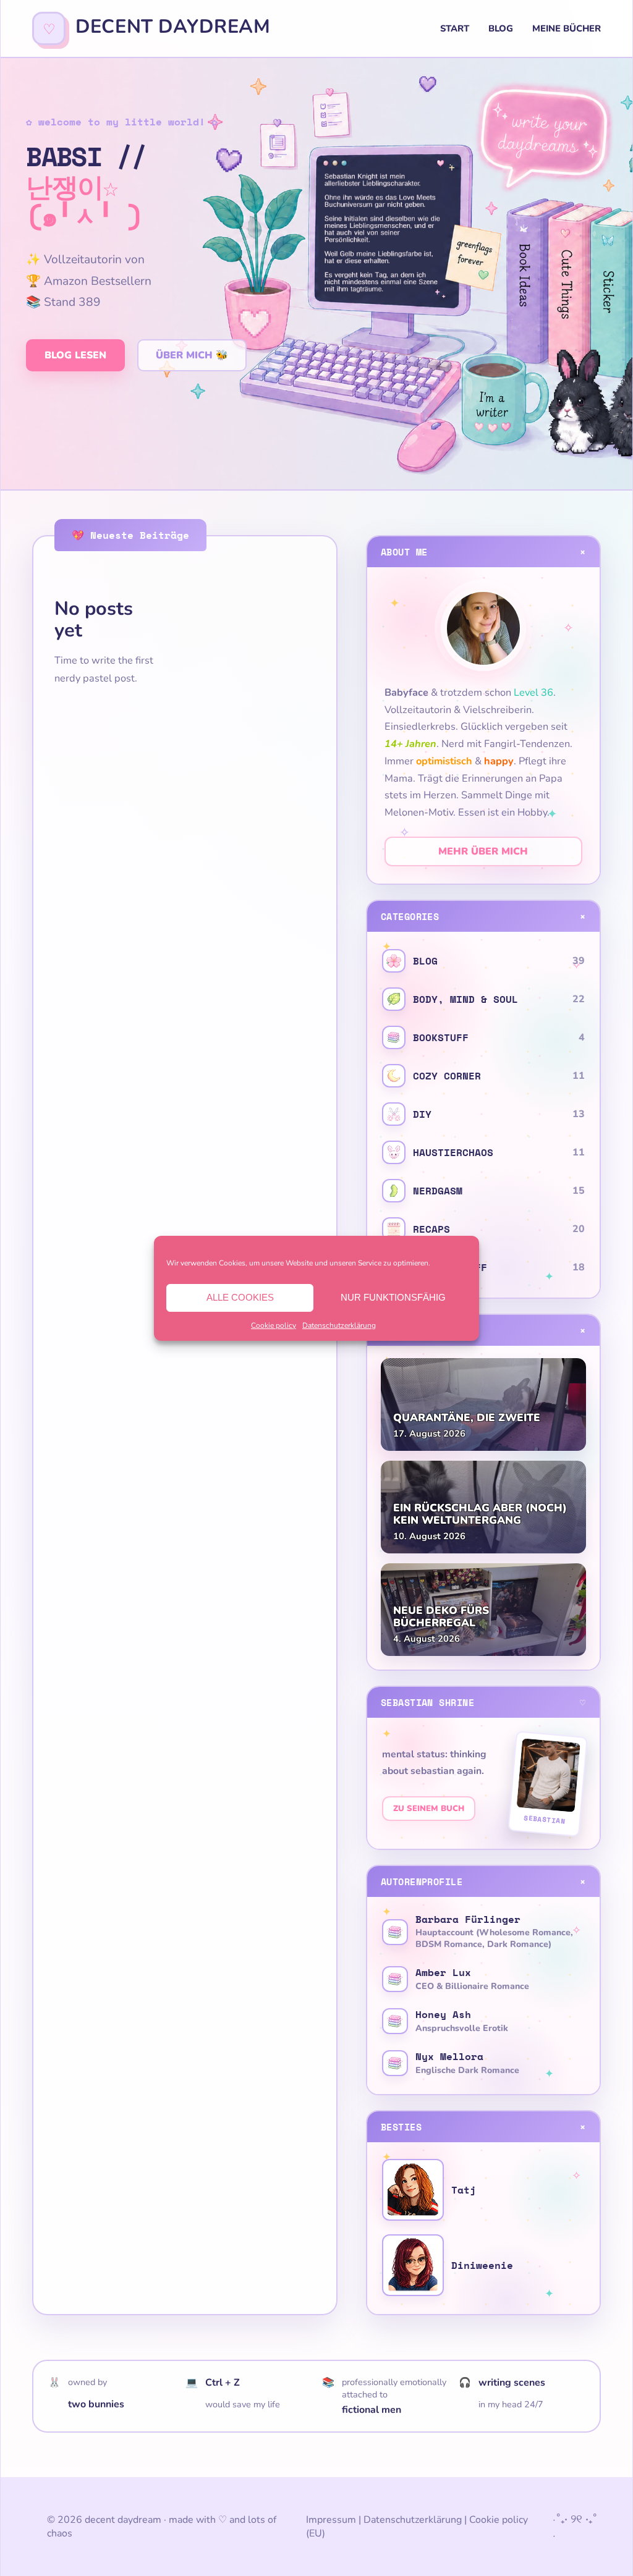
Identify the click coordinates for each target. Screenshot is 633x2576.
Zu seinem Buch (429, 1809)
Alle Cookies (240, 1297)
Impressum (331, 2520)
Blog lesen (75, 355)
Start (455, 28)
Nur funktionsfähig (393, 1297)
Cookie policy (274, 1325)
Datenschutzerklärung (339, 1325)
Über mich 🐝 (192, 355)
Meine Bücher (567, 28)
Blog (501, 28)
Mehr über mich (483, 851)
